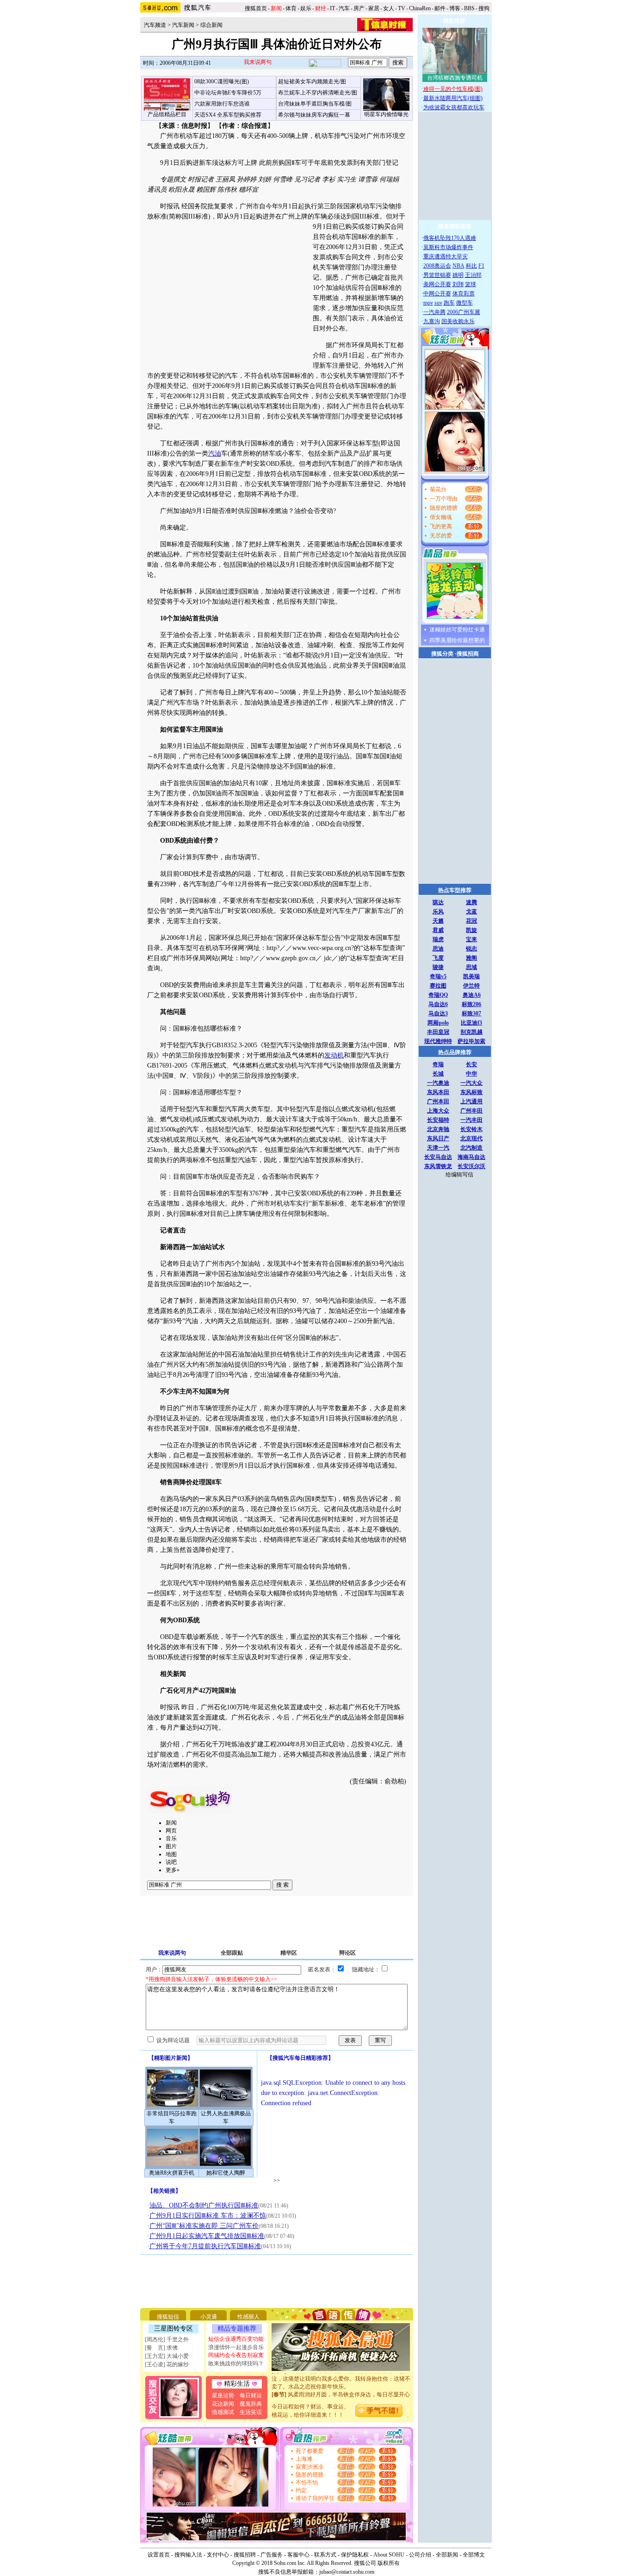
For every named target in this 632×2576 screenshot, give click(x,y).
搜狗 (485, 8)
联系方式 (325, 2555)
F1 (481, 266)
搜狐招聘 (245, 2555)
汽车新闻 (183, 25)
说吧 (171, 1862)
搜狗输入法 (188, 2555)
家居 (374, 8)
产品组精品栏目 (167, 114)
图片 (171, 1846)
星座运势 (223, 2395)
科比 (471, 266)
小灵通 (209, 2317)
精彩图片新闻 (171, 2058)
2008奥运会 (437, 266)
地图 (171, 1854)
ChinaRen (420, 8)
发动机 (334, 1055)
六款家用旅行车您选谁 (222, 104)
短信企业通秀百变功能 (236, 2339)
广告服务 (272, 2555)
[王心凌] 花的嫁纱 (167, 2364)
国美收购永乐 (458, 321)
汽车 (344, 8)
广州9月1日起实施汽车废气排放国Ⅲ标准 (207, 2236)
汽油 (215, 453)
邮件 (440, 8)
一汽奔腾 (434, 312)
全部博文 (474, 2555)
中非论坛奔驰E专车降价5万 (228, 93)
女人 (389, 8)
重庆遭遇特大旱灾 (446, 256)
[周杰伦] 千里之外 (167, 2339)
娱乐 (306, 8)
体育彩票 (464, 294)
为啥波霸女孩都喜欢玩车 (454, 107)
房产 (359, 8)
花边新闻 (223, 2404)
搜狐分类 (442, 654)
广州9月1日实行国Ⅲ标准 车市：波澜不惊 (208, 2216)
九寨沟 (432, 321)
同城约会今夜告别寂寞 (236, 2355)
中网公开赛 (437, 294)
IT (332, 8)
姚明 (458, 275)
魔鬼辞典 (251, 2404)
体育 (291, 8)
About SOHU (389, 2555)
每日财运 (251, 2395)
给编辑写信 (459, 1175)
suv (438, 303)
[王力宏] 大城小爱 (167, 2356)
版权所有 (389, 2563)
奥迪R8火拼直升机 (172, 2173)
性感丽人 (248, 2317)
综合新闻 (211, 25)
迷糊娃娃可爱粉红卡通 (457, 630)
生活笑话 (251, 2412)
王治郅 (473, 275)
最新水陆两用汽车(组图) (453, 98)
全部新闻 (447, 2555)
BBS (469, 8)
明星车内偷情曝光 (386, 114)
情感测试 (223, 2412)
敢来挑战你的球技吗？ (236, 2363)
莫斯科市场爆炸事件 (448, 247)
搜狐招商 (468, 654)
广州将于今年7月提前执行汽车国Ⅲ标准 (205, 2246)
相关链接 (164, 2191)
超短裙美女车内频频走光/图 (312, 81)
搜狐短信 (168, 2317)
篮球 (471, 284)
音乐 (171, 1838)
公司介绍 (420, 2555)
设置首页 (159, 2555)
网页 (171, 1831)
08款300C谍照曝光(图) (222, 81)
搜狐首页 (256, 8)
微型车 (465, 303)
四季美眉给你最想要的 (457, 640)
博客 (455, 8)
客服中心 (298, 2555)
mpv (428, 303)
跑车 (449, 303)
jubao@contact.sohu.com (347, 2572)
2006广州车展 (464, 312)
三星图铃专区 (173, 2329)
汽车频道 (155, 25)
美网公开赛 (437, 284)
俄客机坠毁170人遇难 (450, 238)
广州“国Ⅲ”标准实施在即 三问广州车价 (204, 2226)
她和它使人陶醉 (226, 2173)
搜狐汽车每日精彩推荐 (300, 2058)
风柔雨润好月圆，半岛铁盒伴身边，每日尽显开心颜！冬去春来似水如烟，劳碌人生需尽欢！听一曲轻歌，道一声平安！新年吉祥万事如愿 (341, 2391)
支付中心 (218, 2555)
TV (402, 8)
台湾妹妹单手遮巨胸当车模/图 (315, 104)
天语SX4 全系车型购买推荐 (228, 115)
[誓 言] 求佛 (161, 2348)
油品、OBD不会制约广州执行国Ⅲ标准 (204, 2205)
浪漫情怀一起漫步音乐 (236, 2347)
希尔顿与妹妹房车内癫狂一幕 (314, 115)
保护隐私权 (355, 2555)
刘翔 (458, 284)
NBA (459, 266)
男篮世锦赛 (437, 275)
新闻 (171, 1823)
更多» (173, 1870)
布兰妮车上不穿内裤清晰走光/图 (318, 93)
